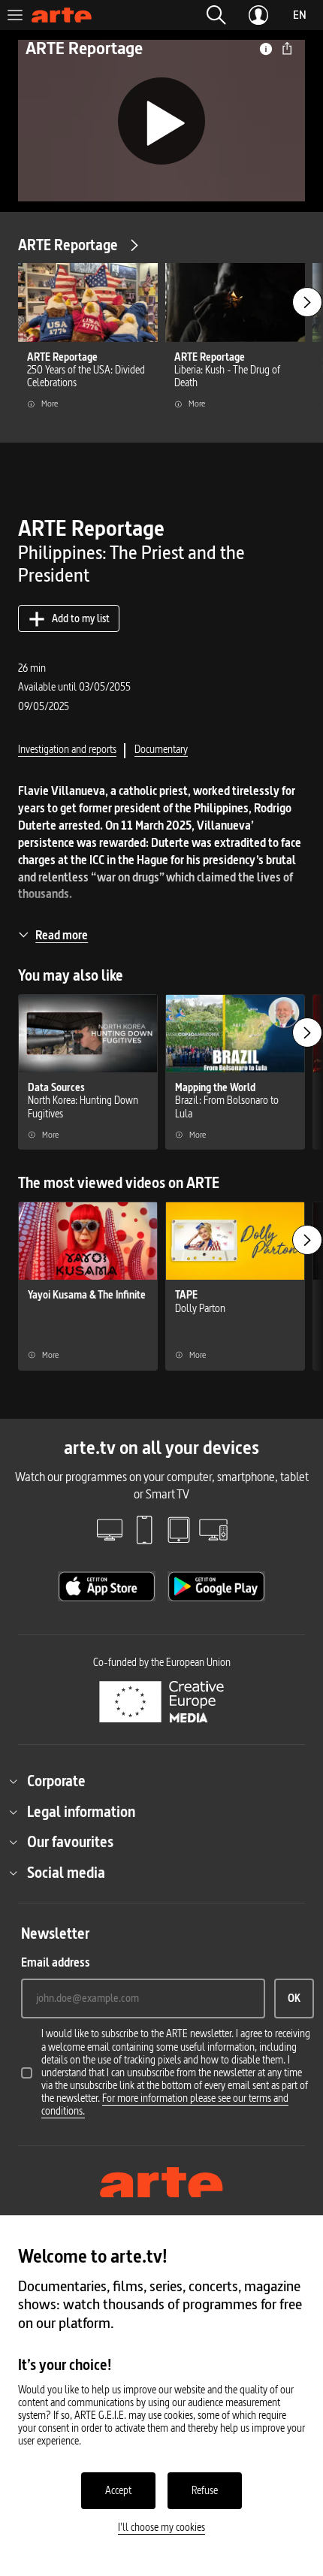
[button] (216, 15)
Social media (66, 1873)
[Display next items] (307, 302)
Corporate (56, 1781)
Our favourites (70, 1842)
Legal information (81, 1812)
